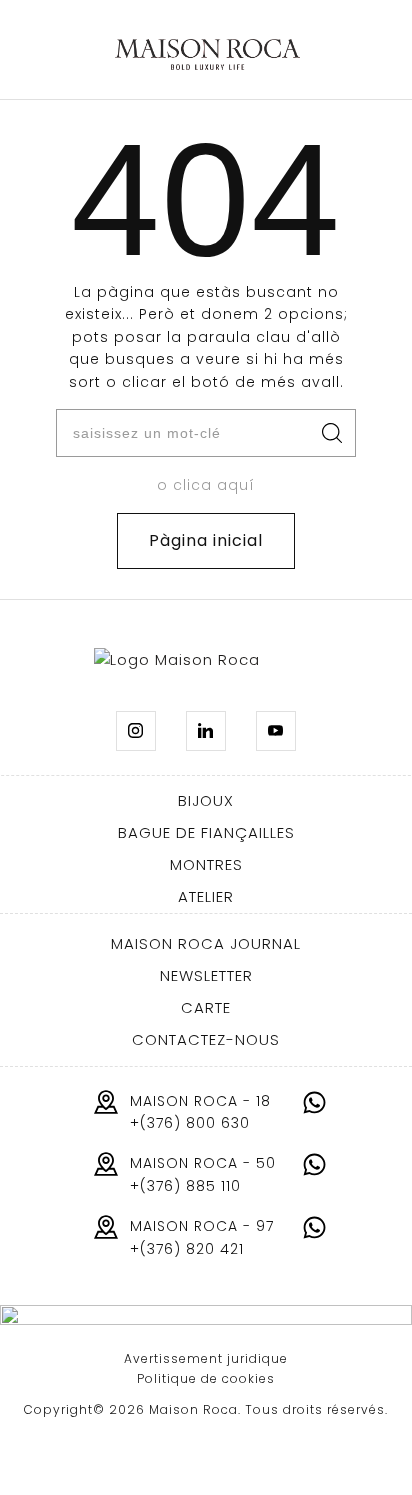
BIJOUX (206, 800)
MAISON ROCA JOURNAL (206, 943)
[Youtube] (276, 731)
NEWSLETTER (206, 975)
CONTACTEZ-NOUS (206, 1039)
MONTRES (206, 864)
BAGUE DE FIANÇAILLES (206, 832)
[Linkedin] (206, 731)
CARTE (206, 1007)
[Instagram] (136, 731)
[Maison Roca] (207, 55)
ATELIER (206, 896)
